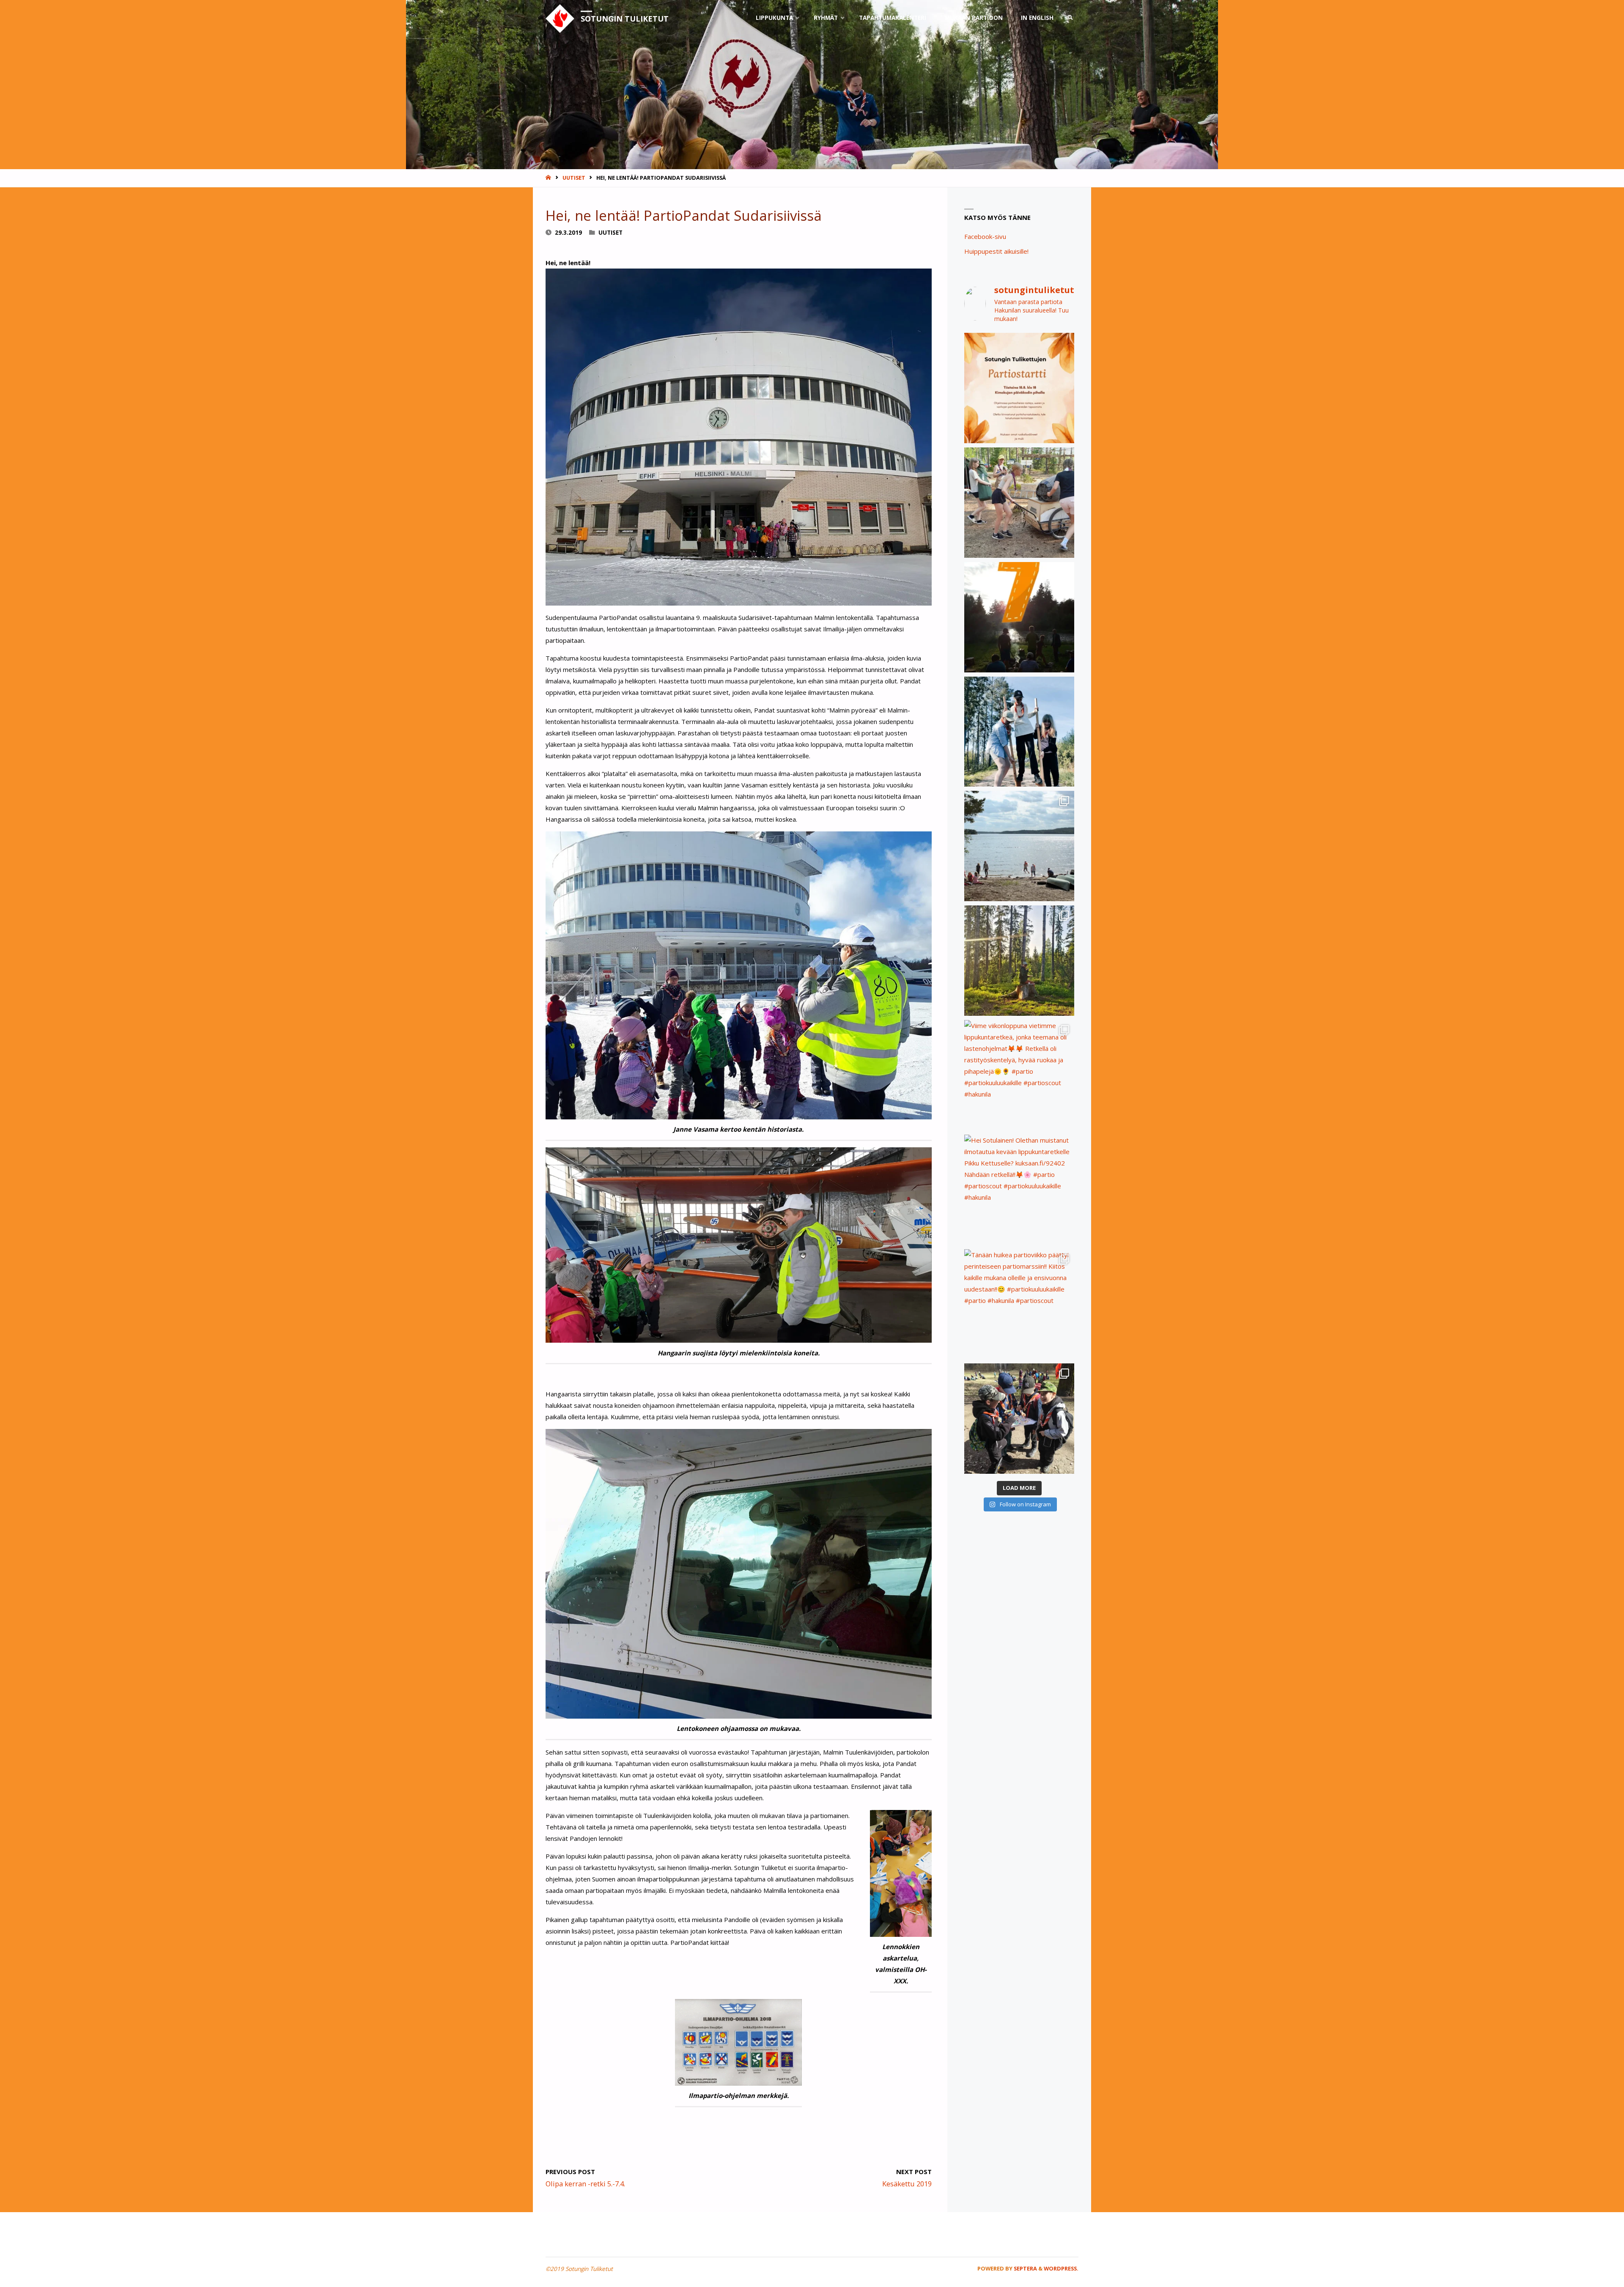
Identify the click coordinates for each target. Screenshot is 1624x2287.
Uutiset (574, 178)
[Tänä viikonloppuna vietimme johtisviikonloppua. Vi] (1019, 961)
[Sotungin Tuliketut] (560, 18)
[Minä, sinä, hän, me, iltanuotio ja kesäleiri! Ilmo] (1019, 617)
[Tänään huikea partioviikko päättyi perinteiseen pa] (1019, 1304)
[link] (1070, 18)
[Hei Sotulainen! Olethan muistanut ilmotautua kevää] (1019, 1190)
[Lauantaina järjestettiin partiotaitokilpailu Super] (1019, 1419)
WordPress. (1061, 2268)
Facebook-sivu (985, 236)
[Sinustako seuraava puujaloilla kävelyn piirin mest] (1019, 732)
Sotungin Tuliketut (625, 19)
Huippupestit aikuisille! (996, 251)
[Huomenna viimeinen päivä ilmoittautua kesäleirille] (1019, 503)
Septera (1025, 2268)
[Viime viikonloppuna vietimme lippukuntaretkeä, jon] (1019, 1075)
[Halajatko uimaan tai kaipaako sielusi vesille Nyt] (1019, 846)
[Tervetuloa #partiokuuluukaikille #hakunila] (1019, 388)
